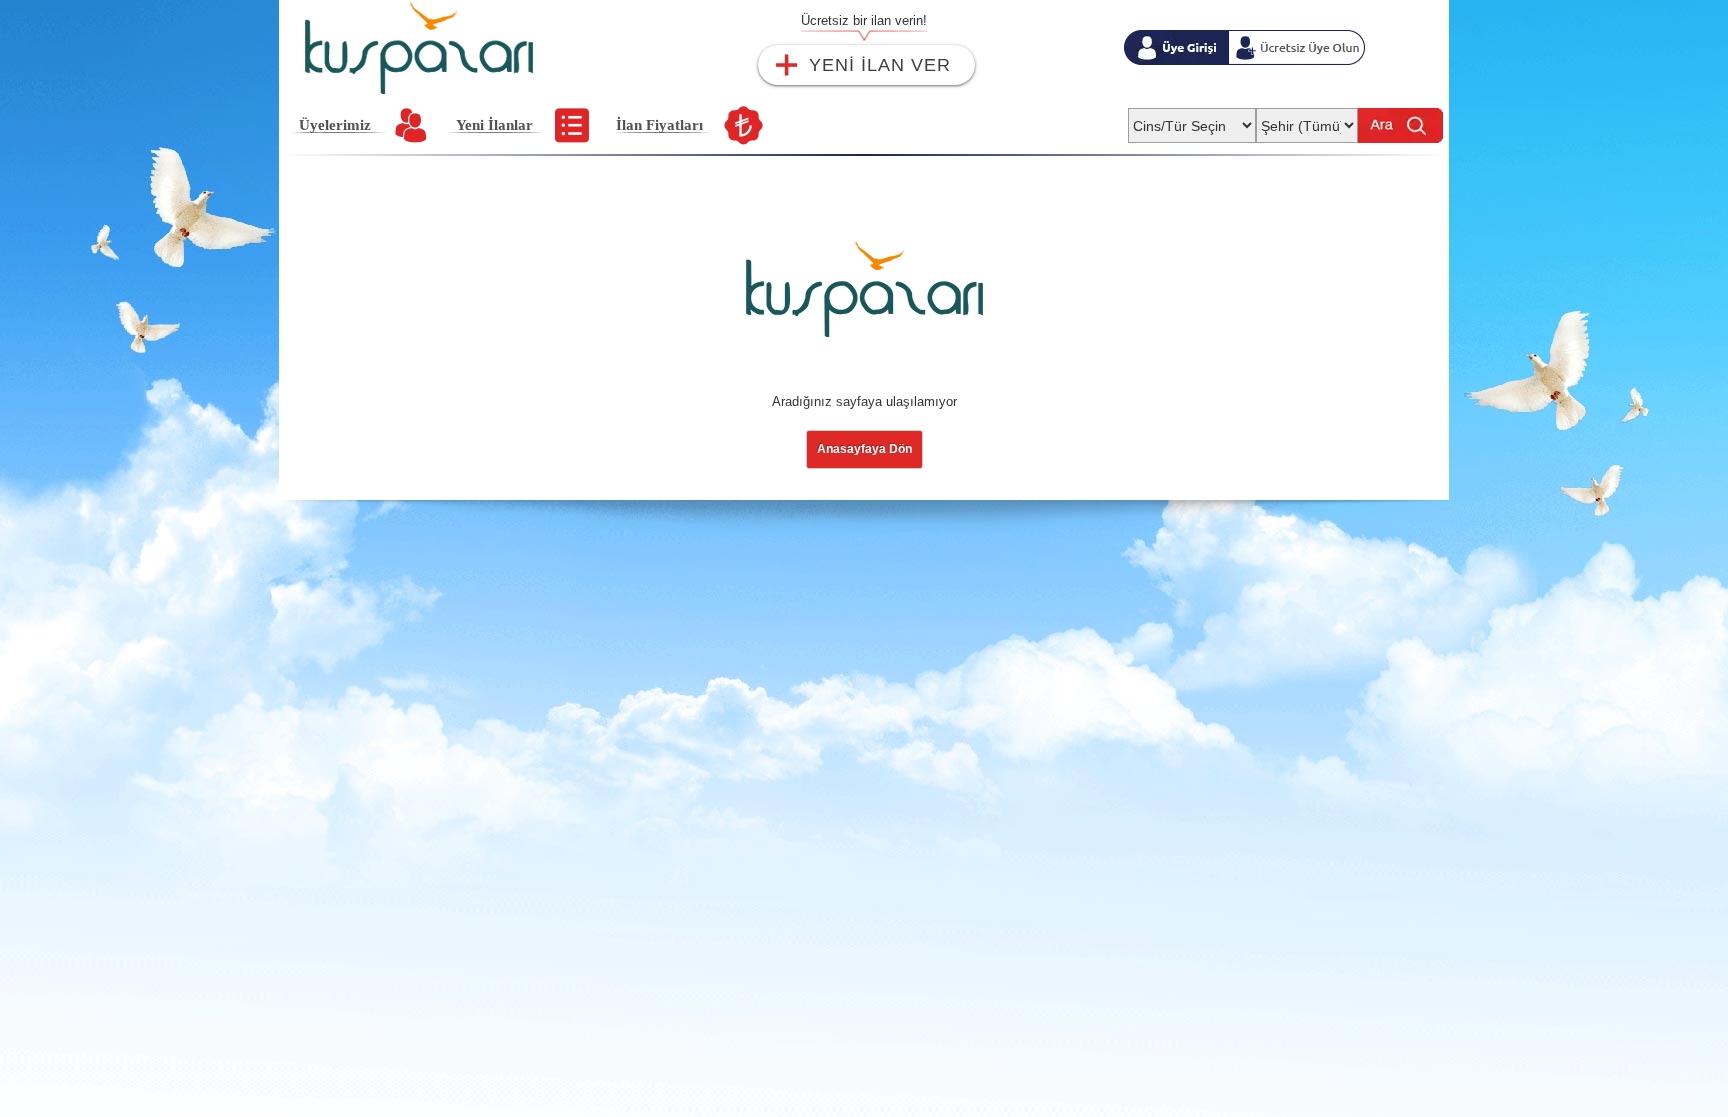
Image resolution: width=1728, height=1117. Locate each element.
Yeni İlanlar (494, 125)
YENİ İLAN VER (880, 65)
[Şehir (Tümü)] (1307, 119)
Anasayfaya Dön (864, 449)
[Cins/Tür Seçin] (1192, 119)
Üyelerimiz (335, 125)
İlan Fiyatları (659, 125)
